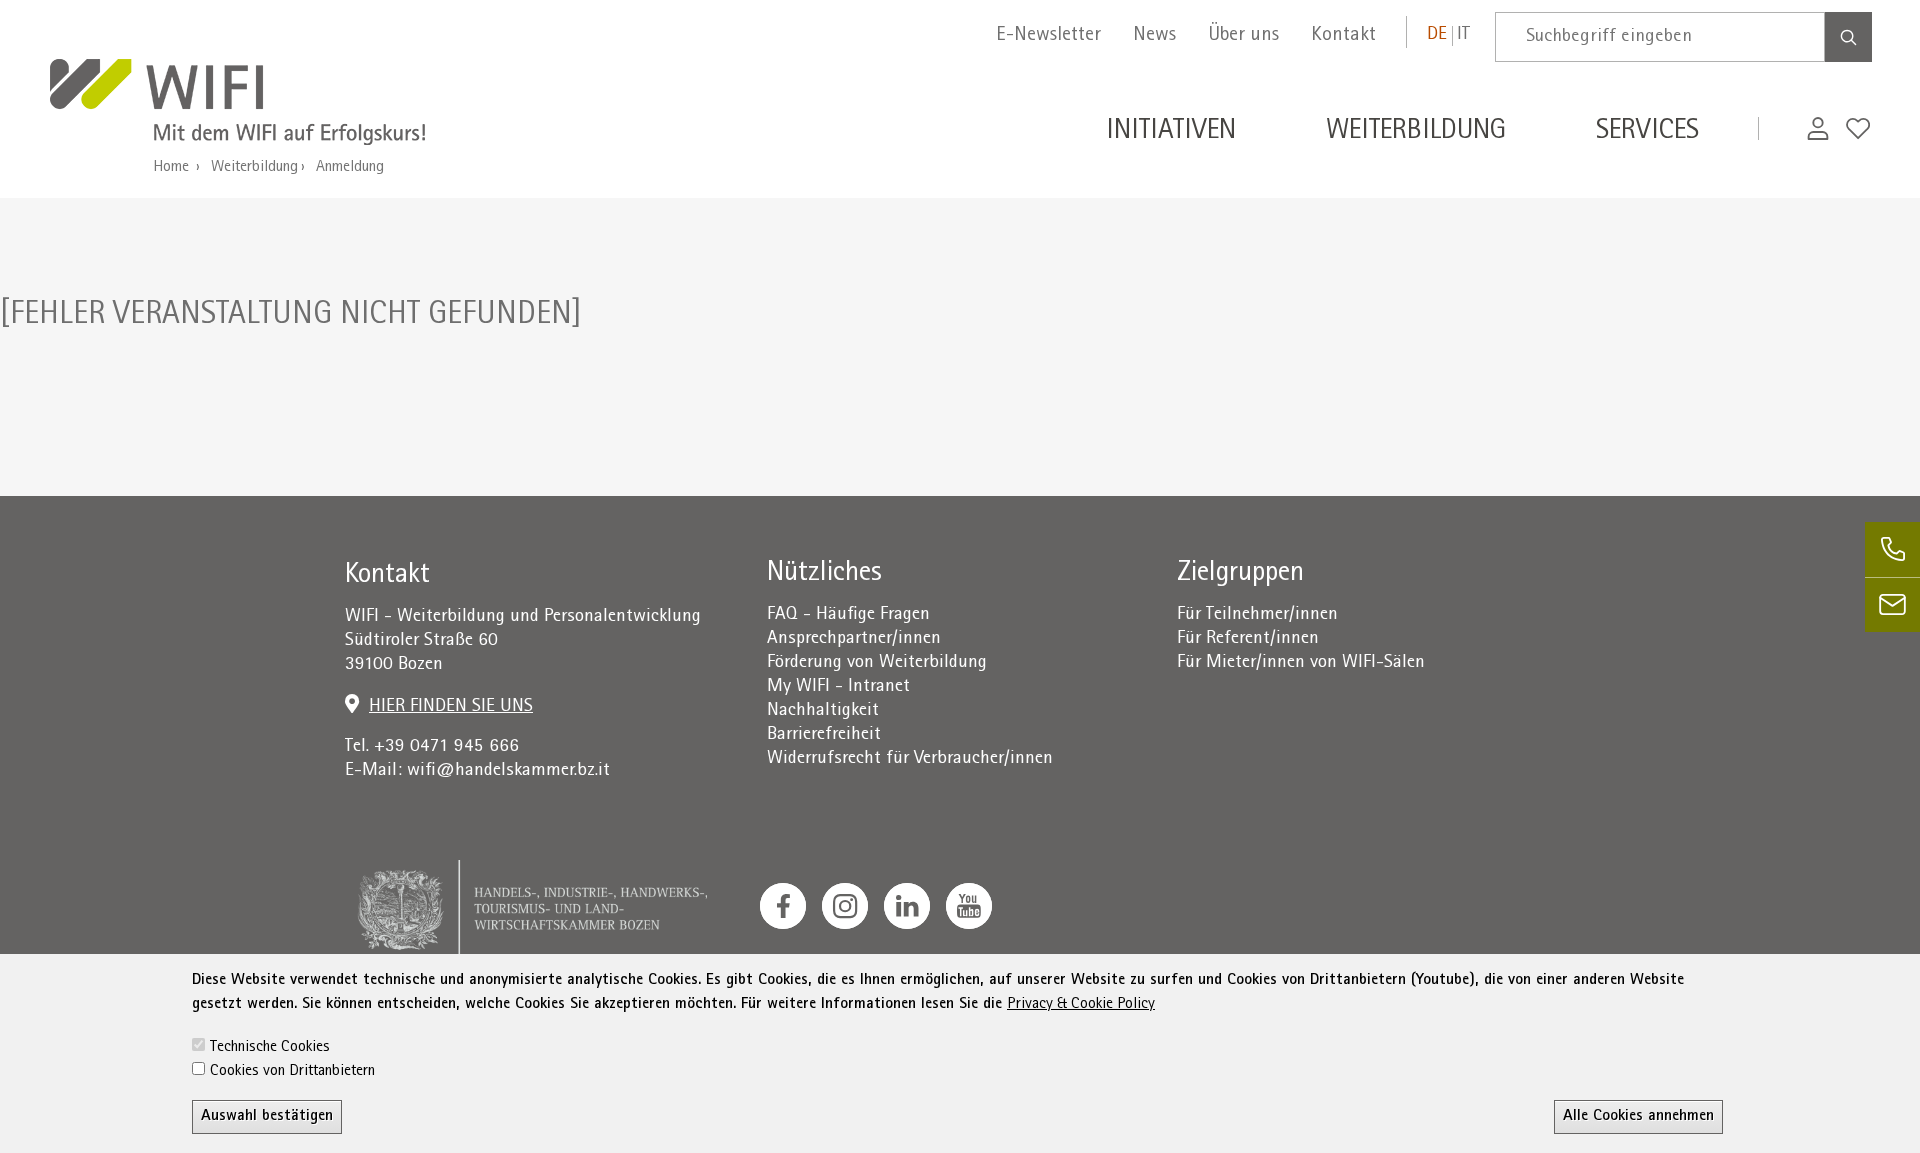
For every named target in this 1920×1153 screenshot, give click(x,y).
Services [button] (1647, 133)
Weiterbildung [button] (1416, 133)
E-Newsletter (1048, 36)
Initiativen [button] (1171, 133)
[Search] (1848, 37)
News (1154, 36)
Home (171, 168)
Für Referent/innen (1248, 639)
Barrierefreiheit (824, 735)
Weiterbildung (254, 168)
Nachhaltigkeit (823, 711)
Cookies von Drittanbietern (292, 1072)
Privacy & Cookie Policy (1081, 1005)
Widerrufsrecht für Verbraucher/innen (910, 759)
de (1437, 35)
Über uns (1243, 36)
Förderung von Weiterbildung (877, 663)
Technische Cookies (270, 1048)
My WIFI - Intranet (838, 687)
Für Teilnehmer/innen (1257, 615)
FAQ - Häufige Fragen (848, 615)
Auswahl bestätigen (267, 1117)
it (1463, 35)
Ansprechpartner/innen (854, 639)
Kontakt (1343, 36)
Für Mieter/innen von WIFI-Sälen (1301, 663)
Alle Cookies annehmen (1638, 1117)
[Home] (237, 104)
